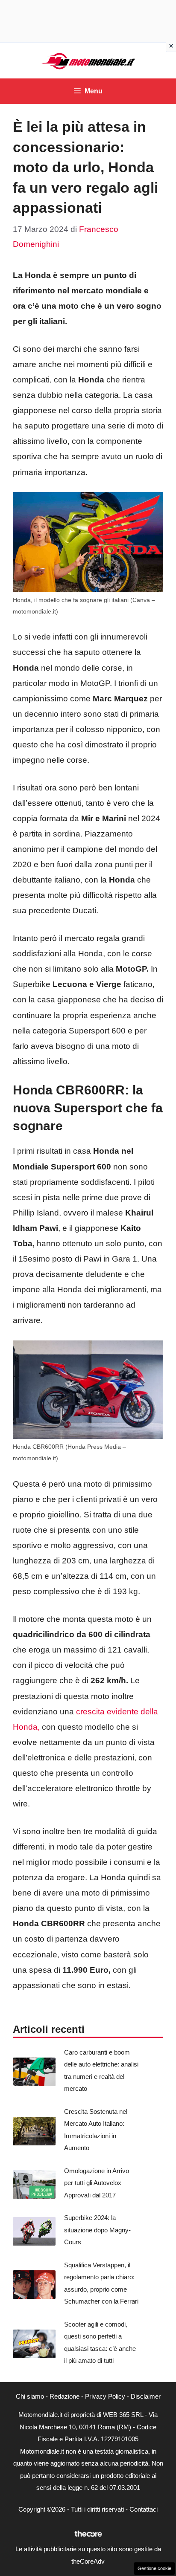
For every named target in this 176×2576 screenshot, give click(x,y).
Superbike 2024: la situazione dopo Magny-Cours (97, 2230)
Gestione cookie (154, 2568)
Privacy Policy (105, 2396)
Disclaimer (146, 2396)
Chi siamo (30, 2396)
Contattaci (144, 2509)
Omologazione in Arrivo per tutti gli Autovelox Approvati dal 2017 (97, 2183)
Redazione (65, 2396)
